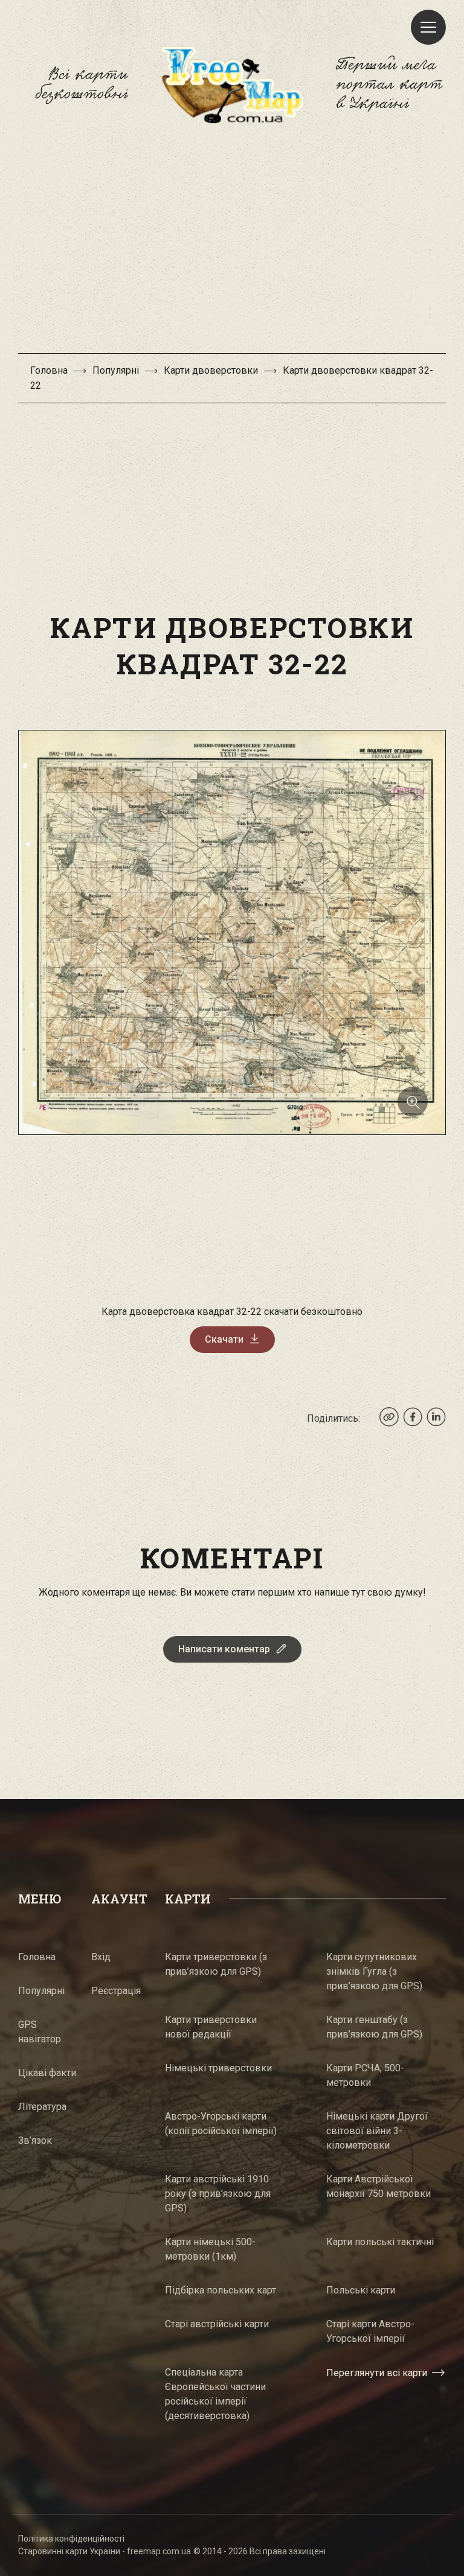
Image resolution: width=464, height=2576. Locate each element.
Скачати (224, 1339)
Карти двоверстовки (211, 370)
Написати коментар (224, 1649)
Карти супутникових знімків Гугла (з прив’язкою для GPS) (374, 1971)
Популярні (116, 370)
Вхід (101, 1957)
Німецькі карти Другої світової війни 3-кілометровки (377, 2131)
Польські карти (361, 2290)
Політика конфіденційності (71, 2539)
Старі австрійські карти (217, 2324)
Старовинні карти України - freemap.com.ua (105, 2551)
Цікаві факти (47, 2073)
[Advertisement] (232, 244)
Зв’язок (35, 2140)
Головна (49, 370)
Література (42, 2107)
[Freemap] (232, 85)
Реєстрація (116, 1991)
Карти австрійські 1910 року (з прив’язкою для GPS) (218, 2194)
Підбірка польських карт (221, 2290)
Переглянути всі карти (377, 2373)
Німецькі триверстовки (218, 2068)
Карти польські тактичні (380, 2242)
